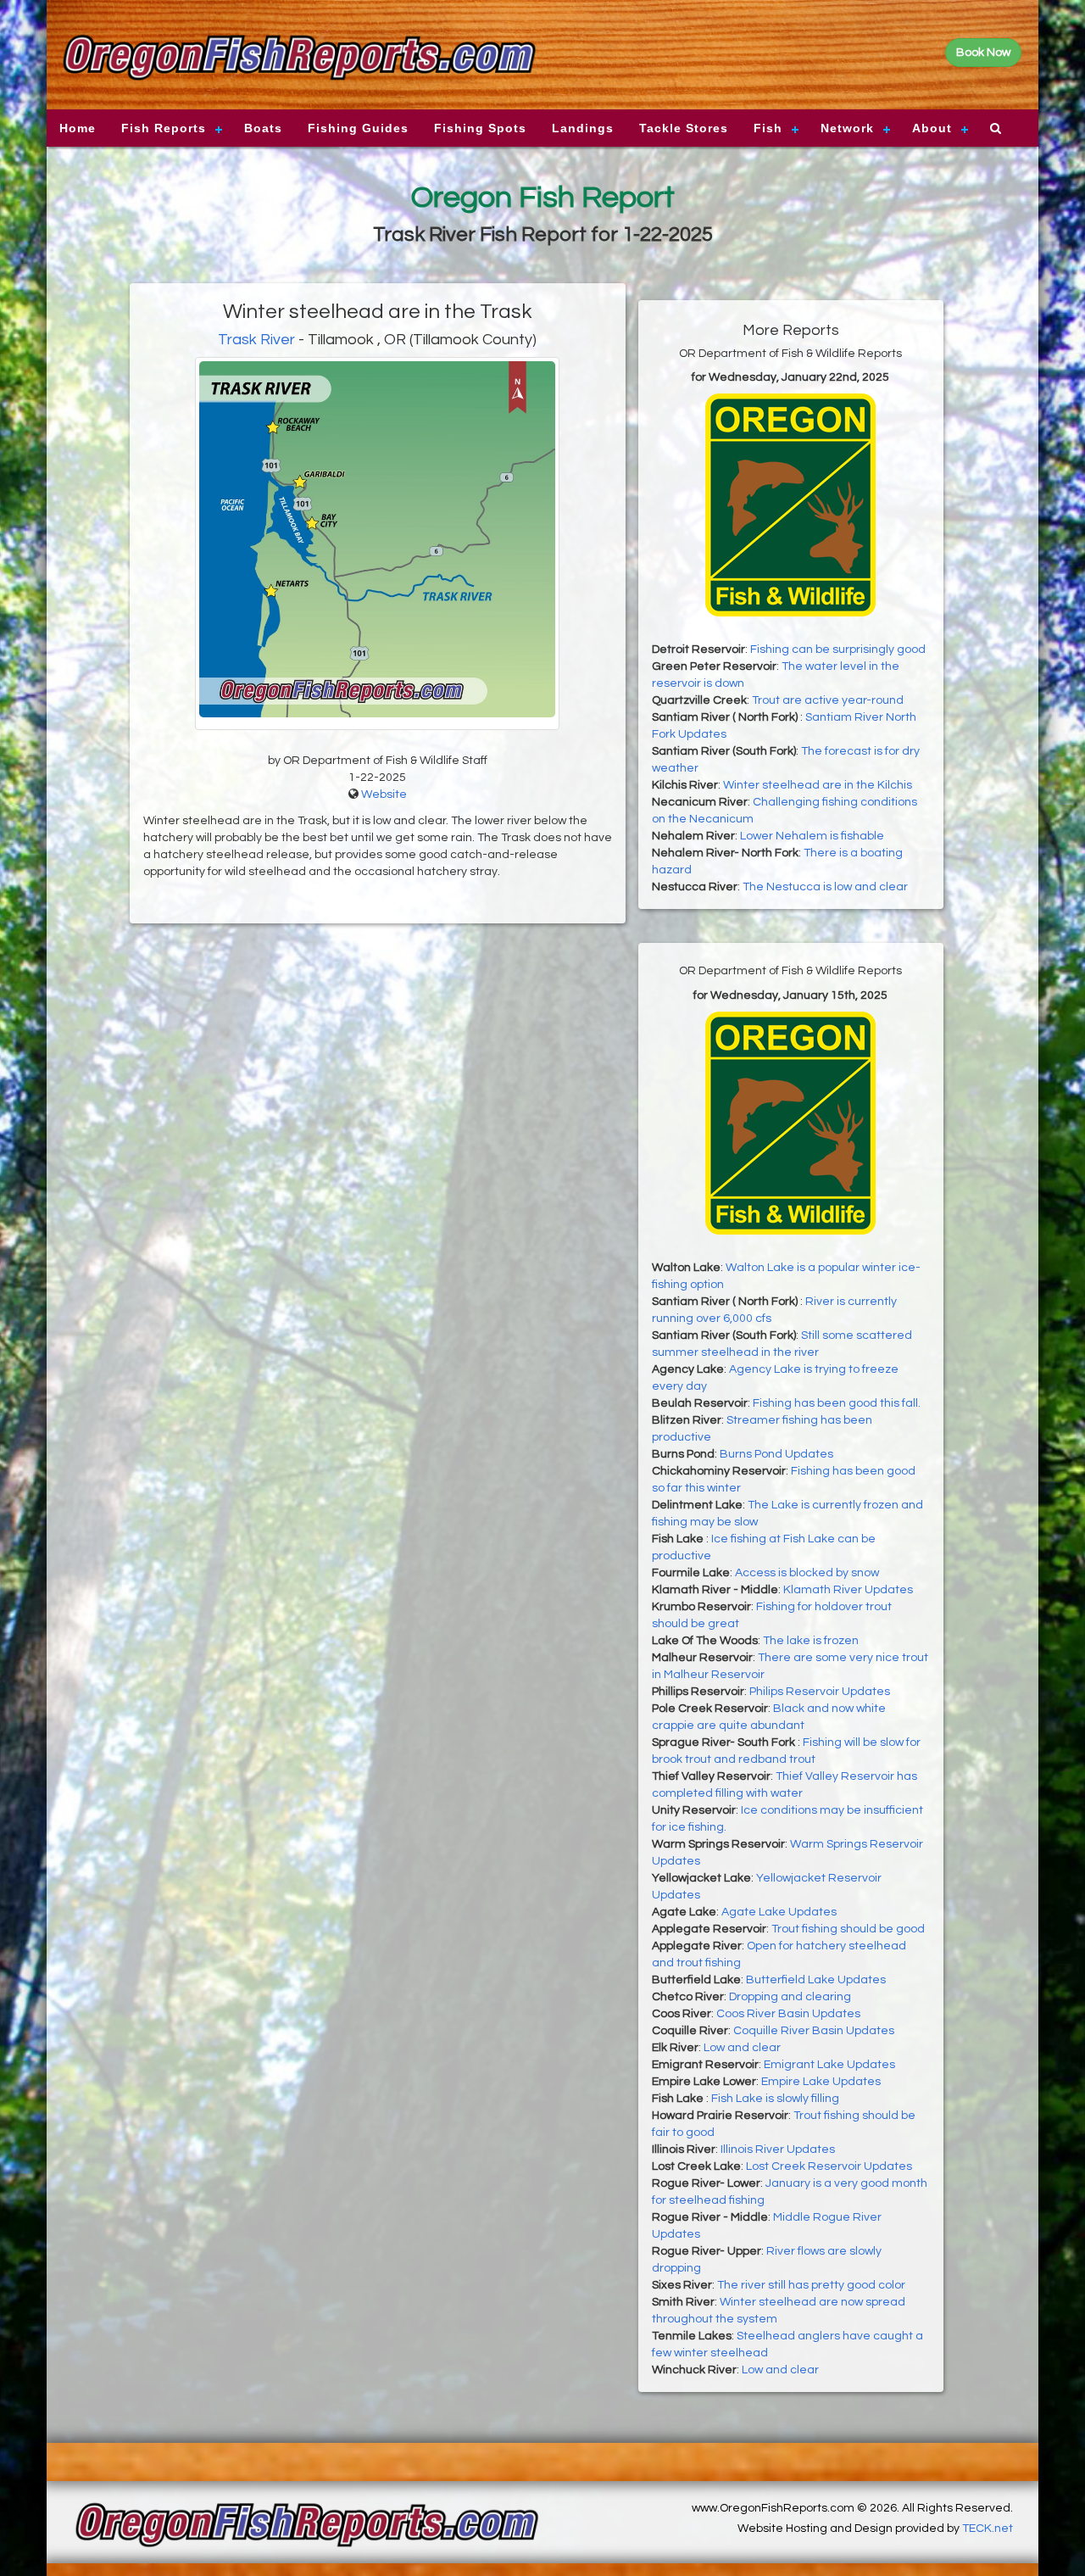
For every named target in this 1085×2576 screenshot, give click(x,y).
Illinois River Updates (778, 2149)
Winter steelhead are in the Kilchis (818, 785)
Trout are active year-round (828, 700)
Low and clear (742, 2048)
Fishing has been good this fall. (837, 1403)
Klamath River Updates (848, 1590)
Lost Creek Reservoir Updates (829, 2166)
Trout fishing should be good (848, 1929)
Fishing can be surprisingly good (838, 650)
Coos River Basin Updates (788, 2014)
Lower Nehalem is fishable (812, 836)
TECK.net (988, 2529)
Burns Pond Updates (776, 1454)
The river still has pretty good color (811, 2285)
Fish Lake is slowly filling (775, 2099)
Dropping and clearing (790, 1997)
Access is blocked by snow (807, 1573)
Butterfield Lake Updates (816, 1980)
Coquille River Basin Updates (814, 2031)
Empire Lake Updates (821, 2082)
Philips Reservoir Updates (820, 1692)
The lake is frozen (811, 1641)
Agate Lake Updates (779, 1912)
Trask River (256, 340)
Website (384, 795)
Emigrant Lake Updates (829, 2065)
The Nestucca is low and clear (825, 887)
